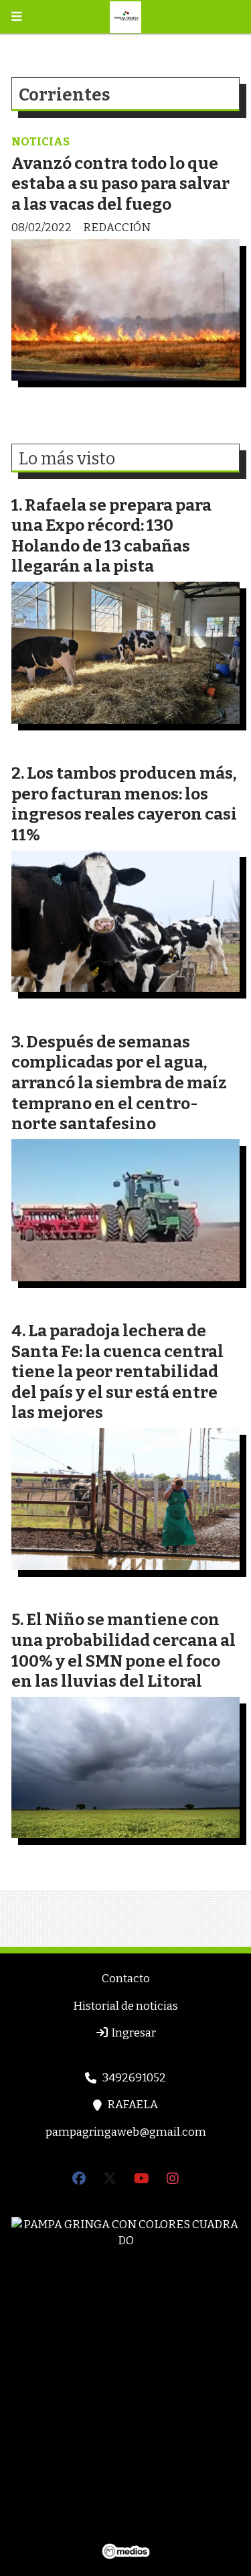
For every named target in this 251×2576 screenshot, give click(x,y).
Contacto (126, 1979)
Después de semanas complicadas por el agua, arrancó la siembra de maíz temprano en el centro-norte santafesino (119, 1083)
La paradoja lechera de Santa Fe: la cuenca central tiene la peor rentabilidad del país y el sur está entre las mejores (117, 1371)
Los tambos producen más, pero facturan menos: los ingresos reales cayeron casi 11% (124, 804)
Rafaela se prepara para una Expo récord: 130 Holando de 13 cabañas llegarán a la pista (111, 536)
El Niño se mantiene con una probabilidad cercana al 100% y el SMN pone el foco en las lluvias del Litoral (123, 1650)
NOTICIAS (40, 142)
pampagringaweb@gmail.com (126, 2132)
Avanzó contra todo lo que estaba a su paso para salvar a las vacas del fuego (120, 184)
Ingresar (133, 2033)
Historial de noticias (125, 2006)
